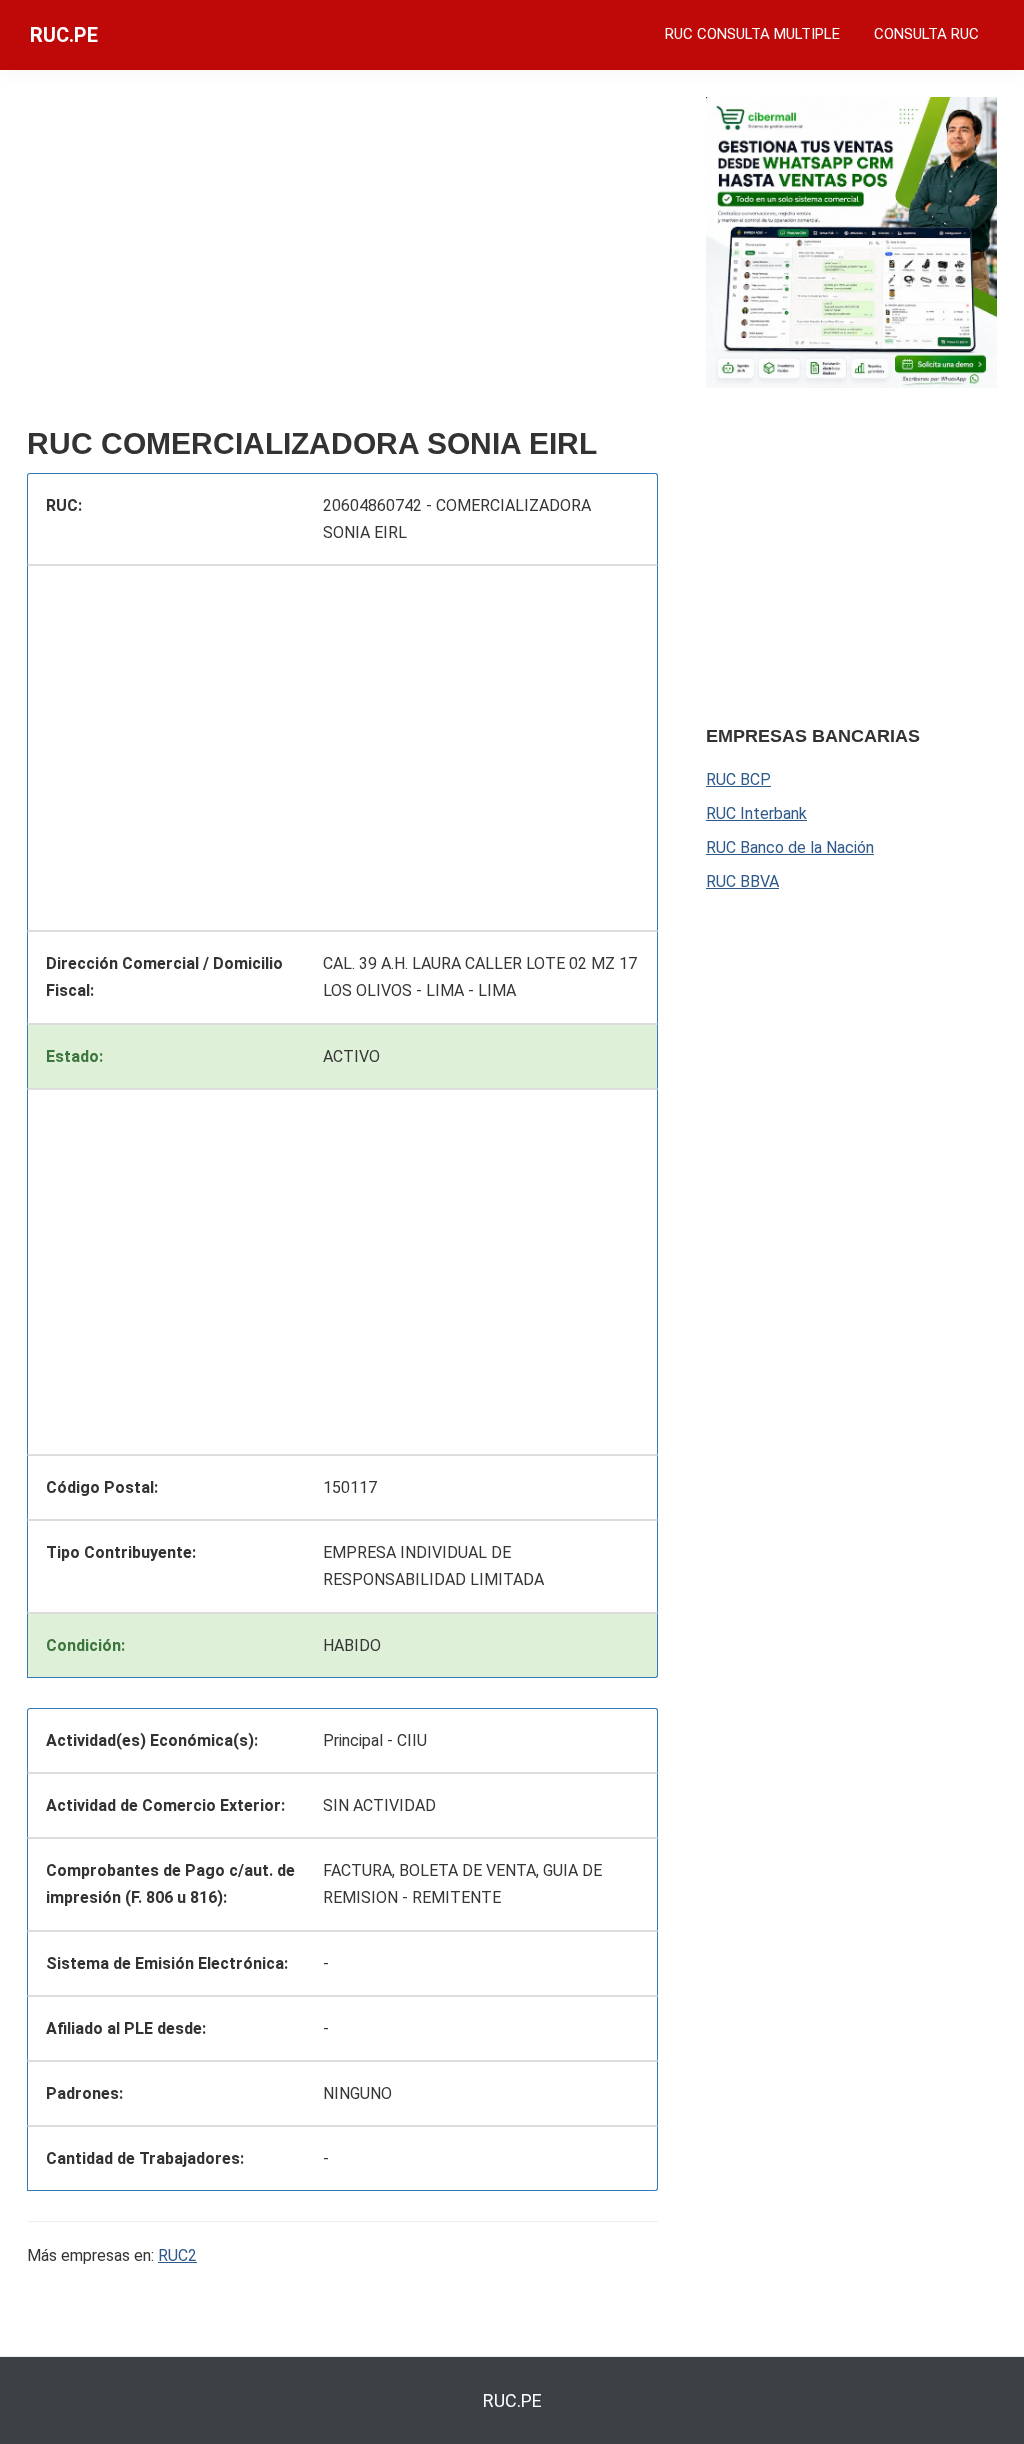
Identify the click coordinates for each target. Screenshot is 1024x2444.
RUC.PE (64, 35)
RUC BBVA (742, 881)
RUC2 (177, 2255)
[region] (342, 257)
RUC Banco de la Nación (790, 847)
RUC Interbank (756, 813)
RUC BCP (738, 779)
